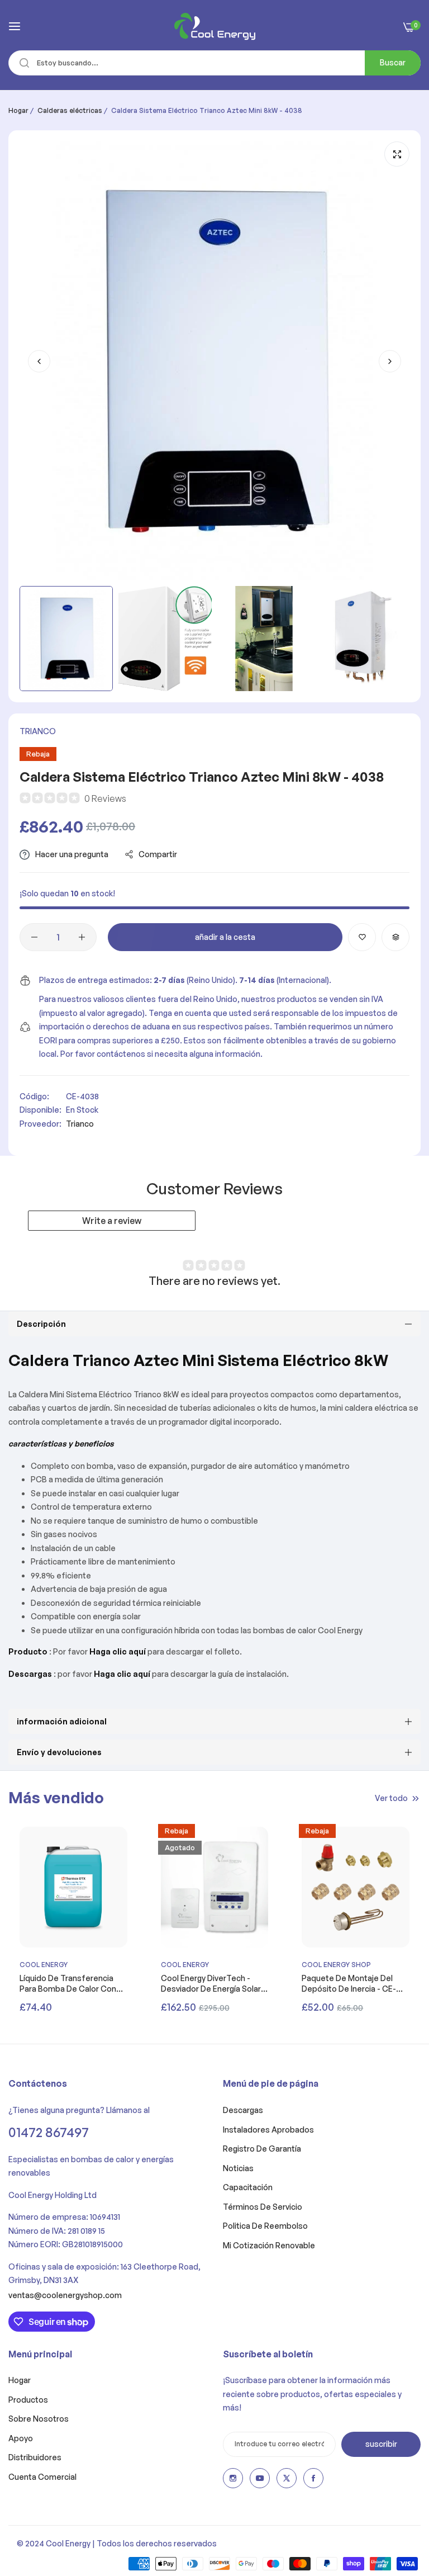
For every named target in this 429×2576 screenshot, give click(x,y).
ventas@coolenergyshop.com (65, 2295)
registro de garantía (262, 2149)
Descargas (243, 2110)
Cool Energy (44, 1965)
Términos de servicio (263, 2207)
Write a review (112, 1221)
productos (28, 2400)
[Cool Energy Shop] (215, 26)
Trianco (38, 731)
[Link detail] (233, 2478)
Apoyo (21, 2438)
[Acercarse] (397, 154)
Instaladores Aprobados (268, 2130)
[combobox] (214, 63)
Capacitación (248, 2187)
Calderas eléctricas (70, 110)
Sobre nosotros (39, 2419)
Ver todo (391, 1797)
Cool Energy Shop (336, 1965)
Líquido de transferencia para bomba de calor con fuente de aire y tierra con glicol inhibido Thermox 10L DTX (71, 1983)
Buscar (393, 62)
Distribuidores (35, 2457)
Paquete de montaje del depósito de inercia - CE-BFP (349, 1983)
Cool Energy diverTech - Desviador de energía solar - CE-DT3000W (213, 1983)
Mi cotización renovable (269, 2245)
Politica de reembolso (265, 2226)
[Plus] (82, 937)
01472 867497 (49, 2132)
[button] (390, 361)
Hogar (18, 110)
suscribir (381, 2444)
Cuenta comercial (42, 2477)
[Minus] (34, 937)
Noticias (238, 2168)
